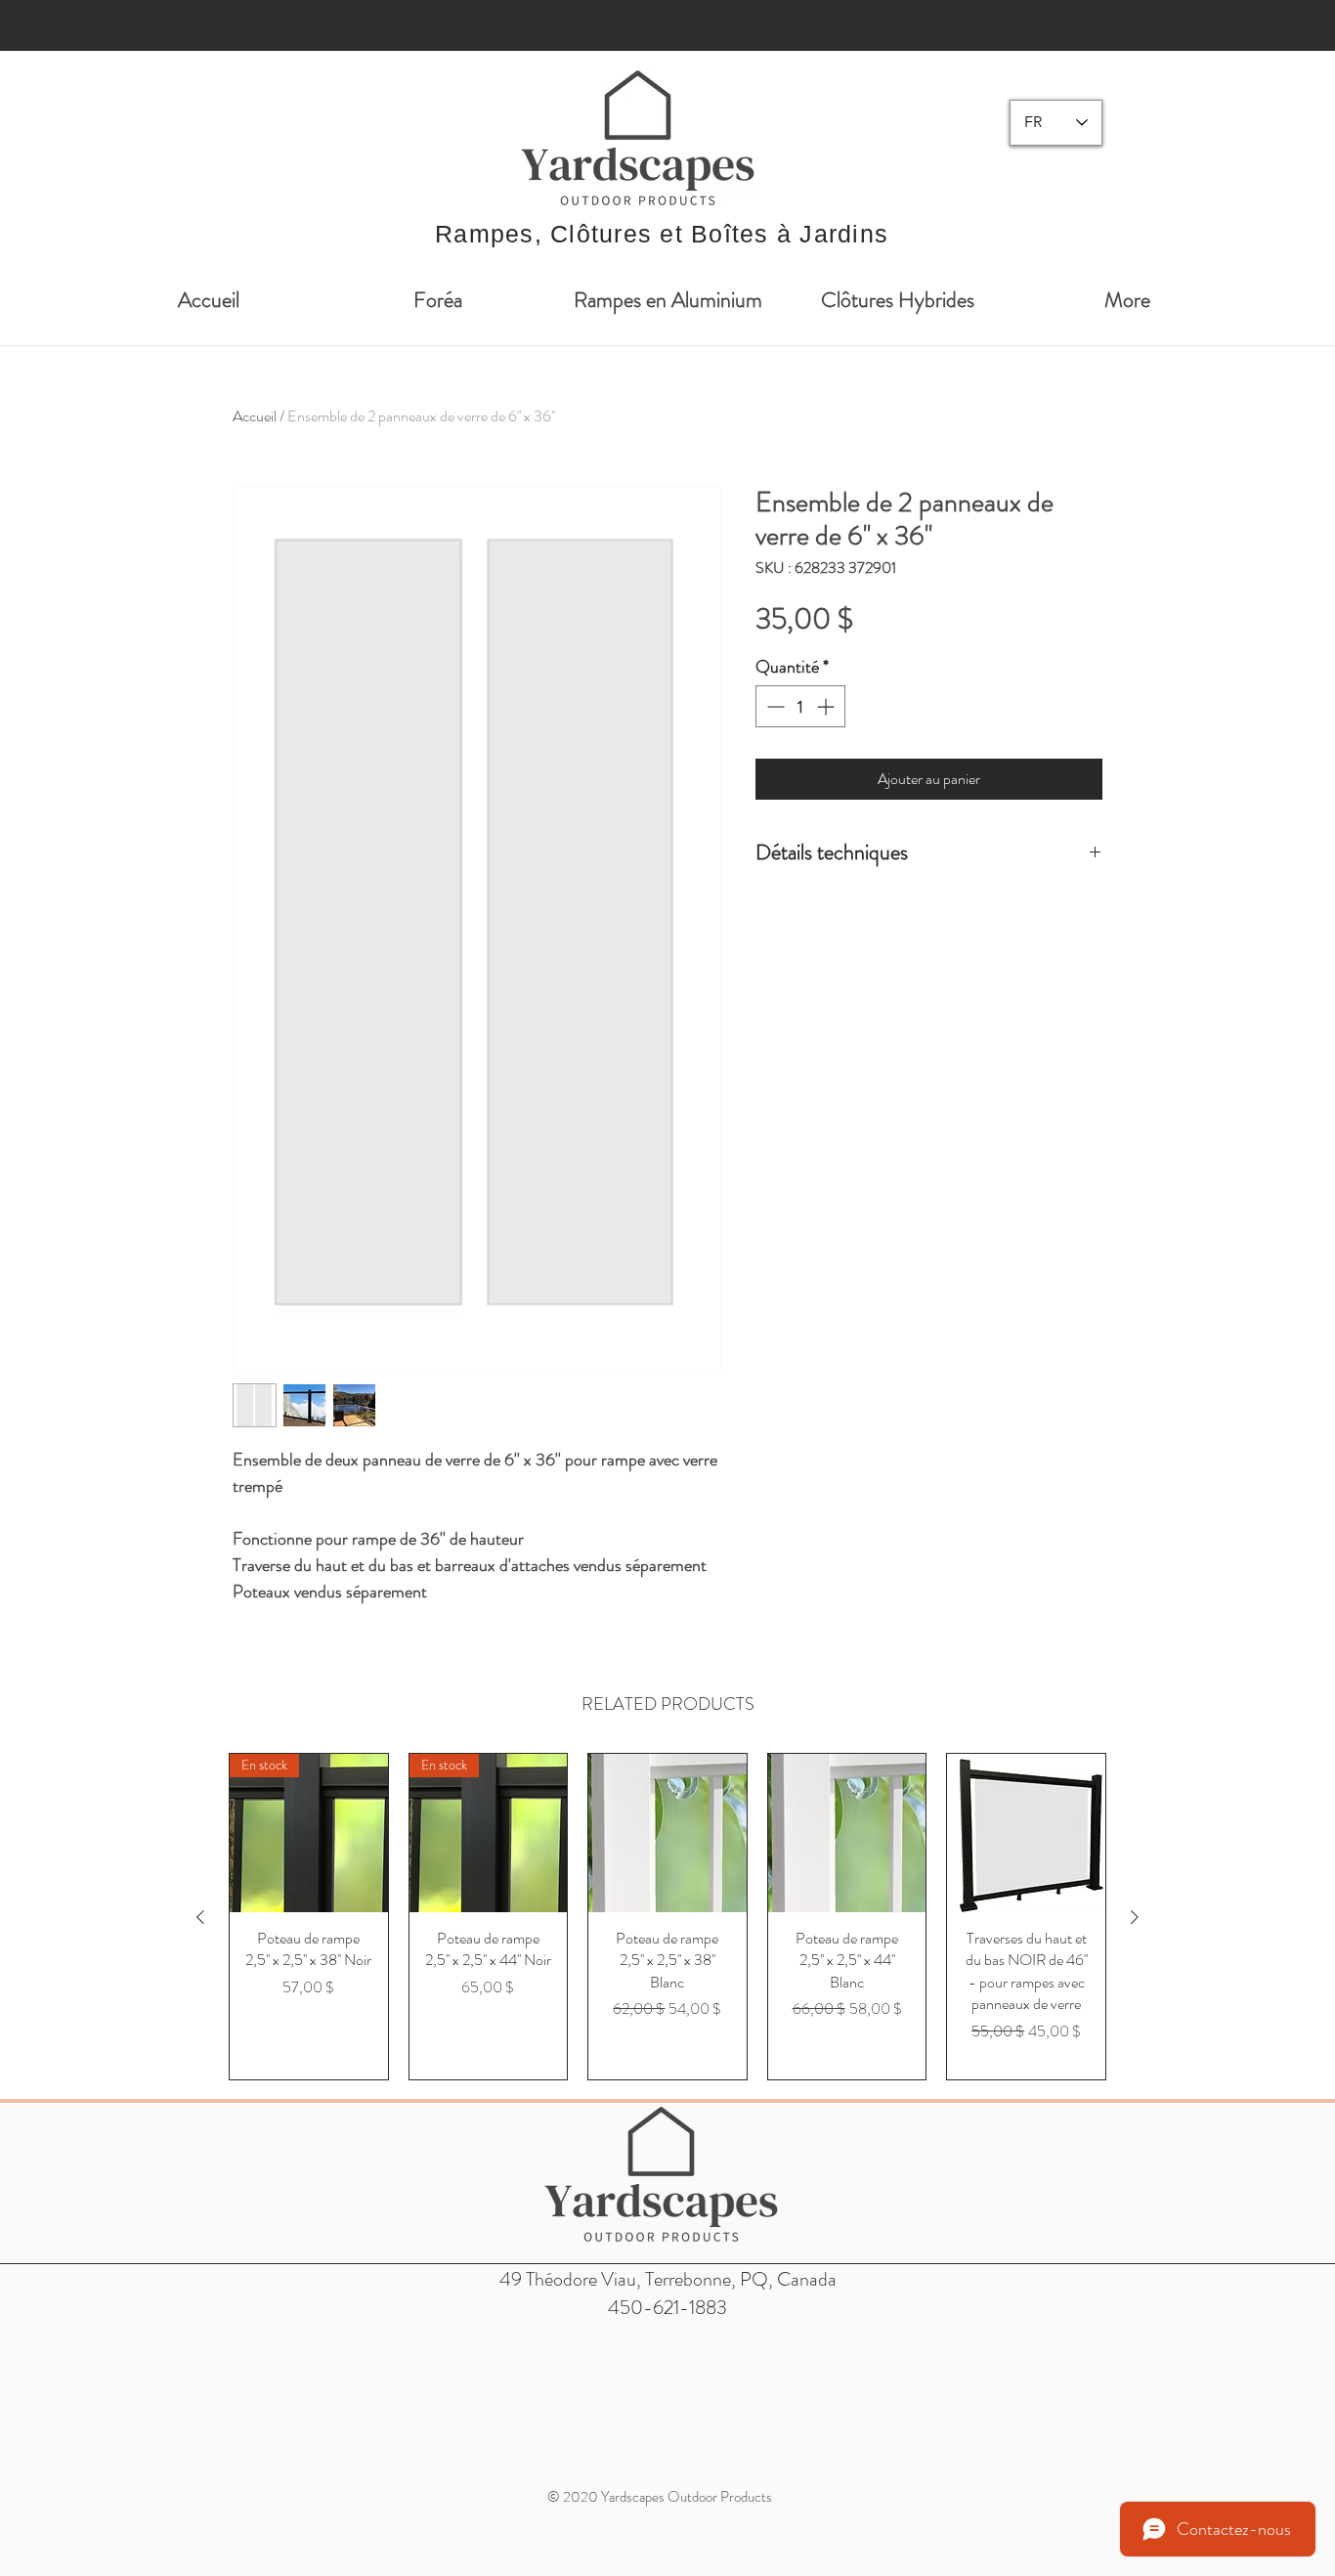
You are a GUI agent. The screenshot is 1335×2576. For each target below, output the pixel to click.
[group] (667, 1917)
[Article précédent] (200, 1917)
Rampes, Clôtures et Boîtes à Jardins (662, 234)
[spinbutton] (800, 706)
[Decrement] (774, 706)
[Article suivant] (1135, 1917)
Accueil (255, 416)
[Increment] (827, 706)
